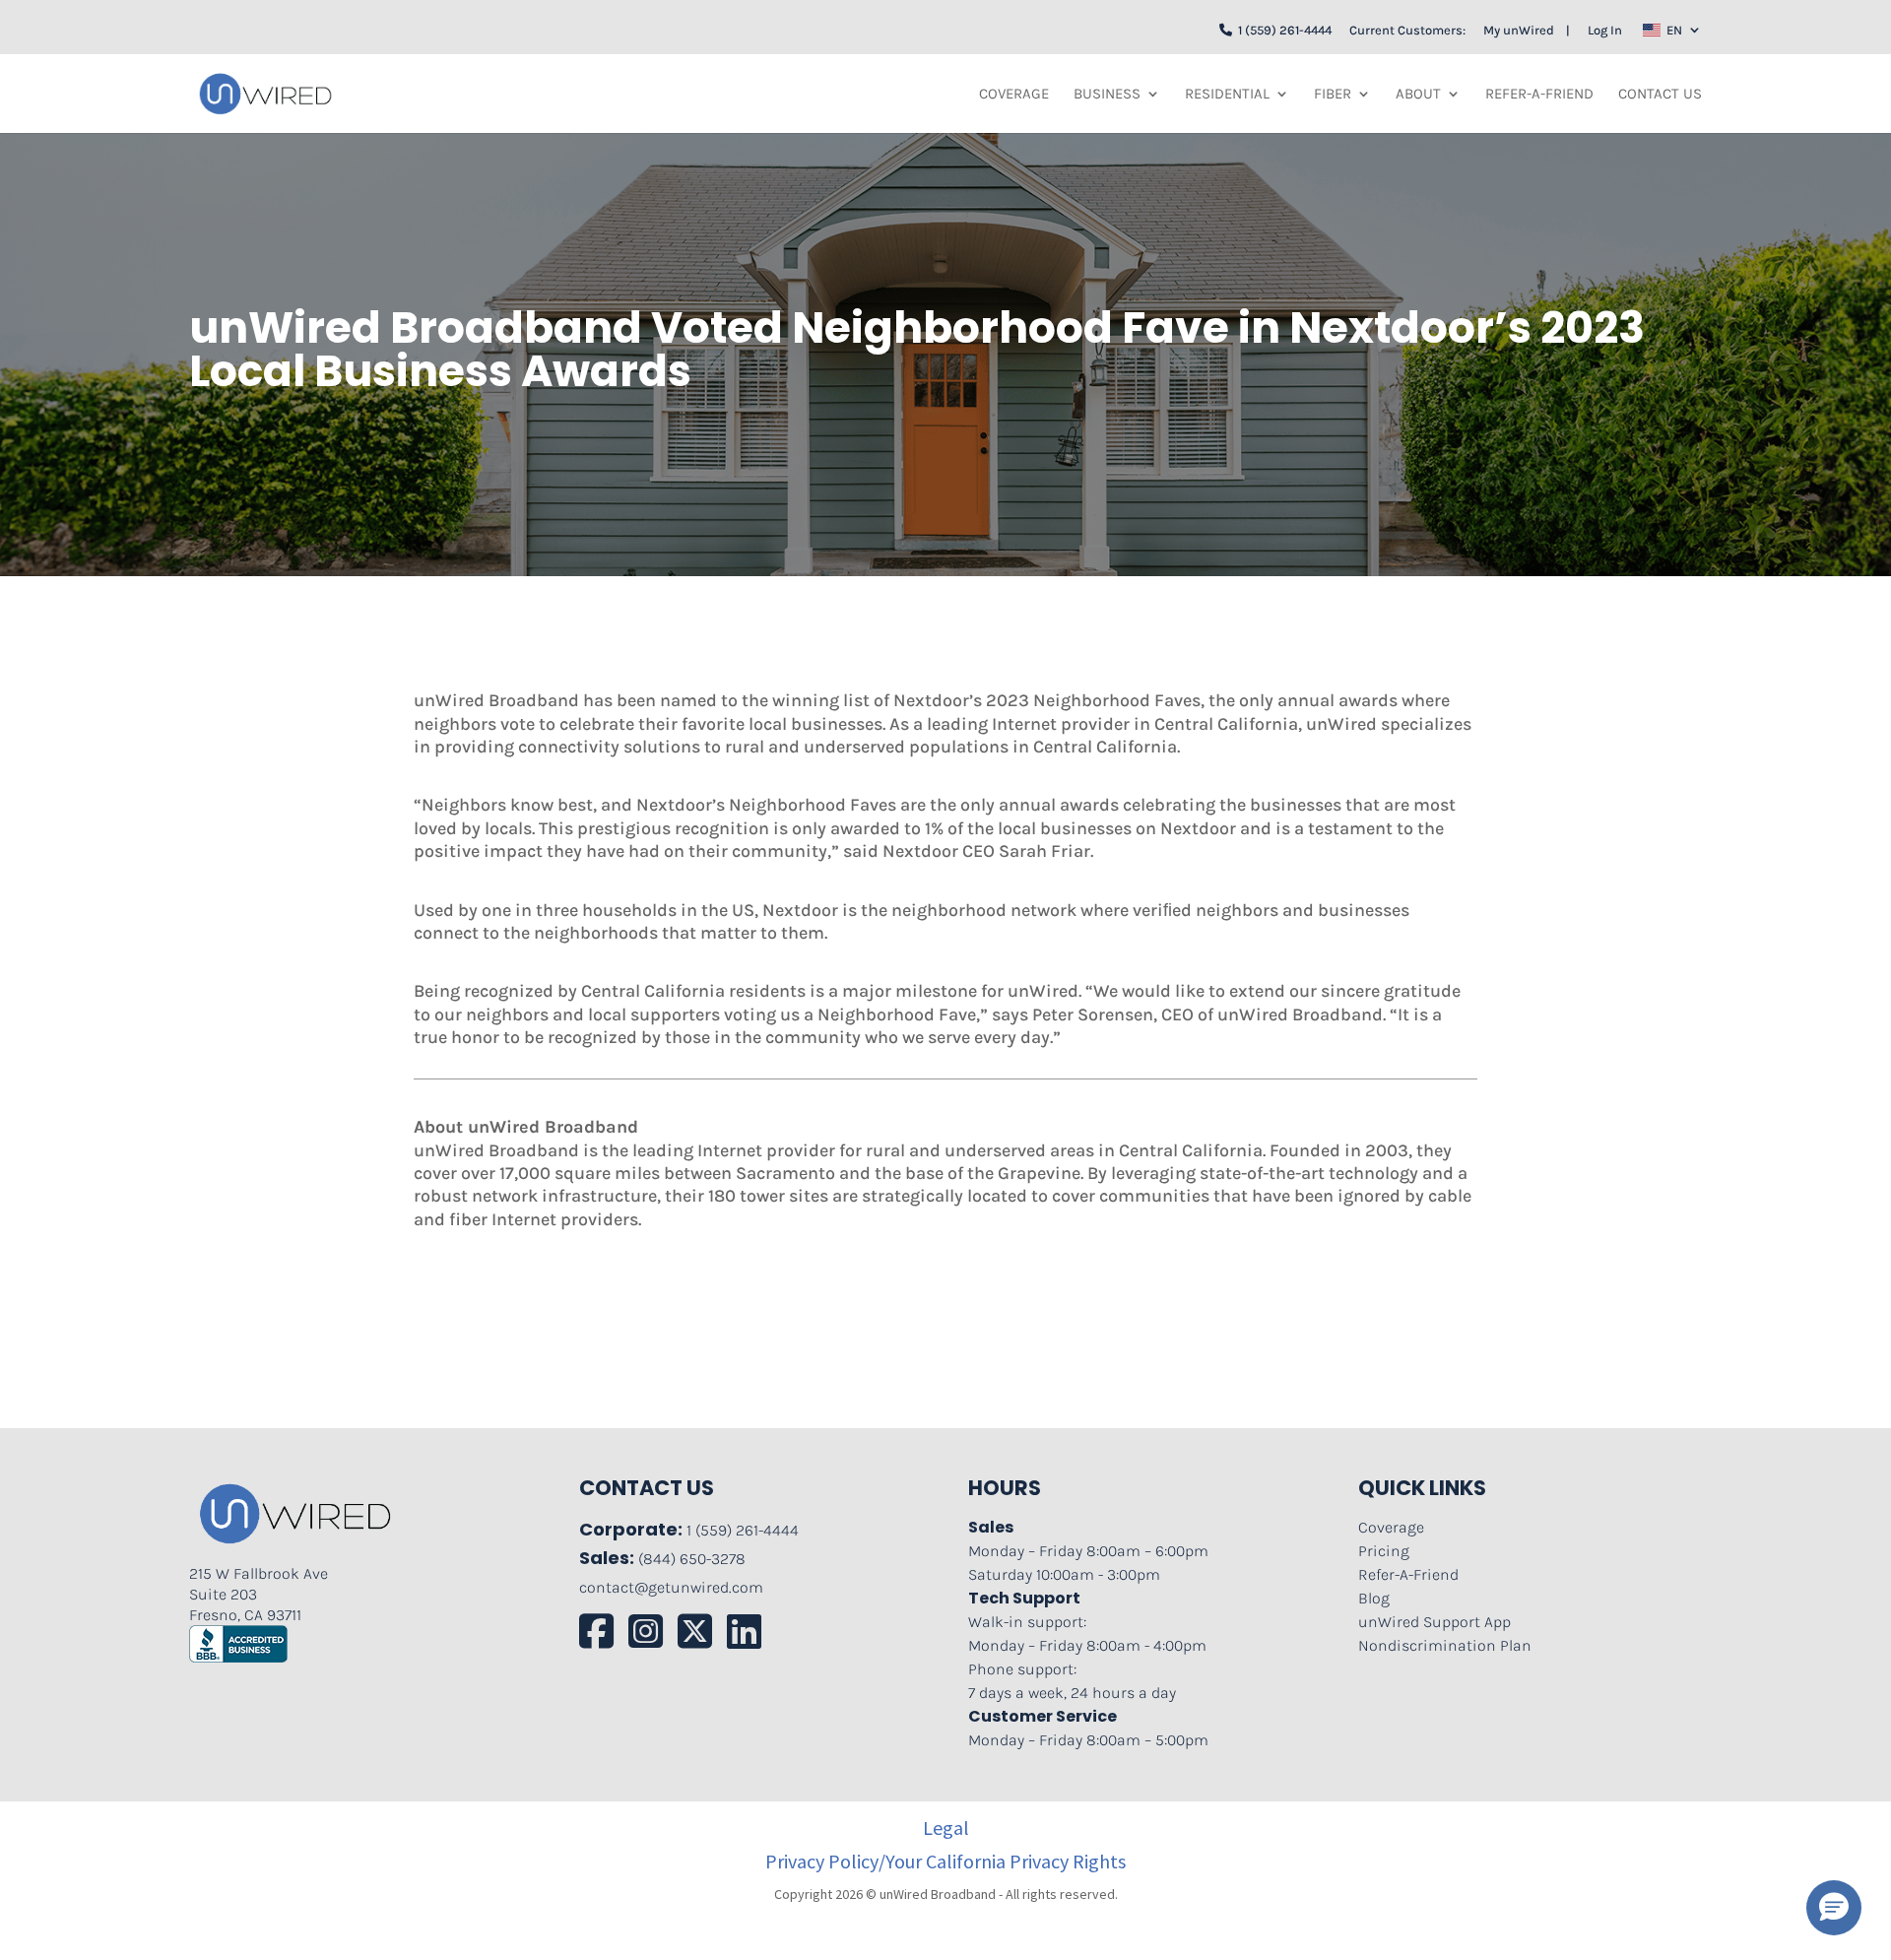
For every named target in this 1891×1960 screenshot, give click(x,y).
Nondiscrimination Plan (1445, 1645)
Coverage (1014, 95)
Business (1107, 95)
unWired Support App (1435, 1622)
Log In (1605, 30)
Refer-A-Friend (1539, 95)
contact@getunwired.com (671, 1587)
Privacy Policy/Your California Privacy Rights (945, 1862)
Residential (1227, 95)
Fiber (1333, 95)
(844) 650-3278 (692, 1559)
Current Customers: (1407, 30)
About (1418, 95)
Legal (946, 1828)
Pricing (1384, 1551)
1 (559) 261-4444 (1282, 30)
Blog (1374, 1598)
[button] (1834, 1908)
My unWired (1519, 30)
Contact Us (1660, 95)
